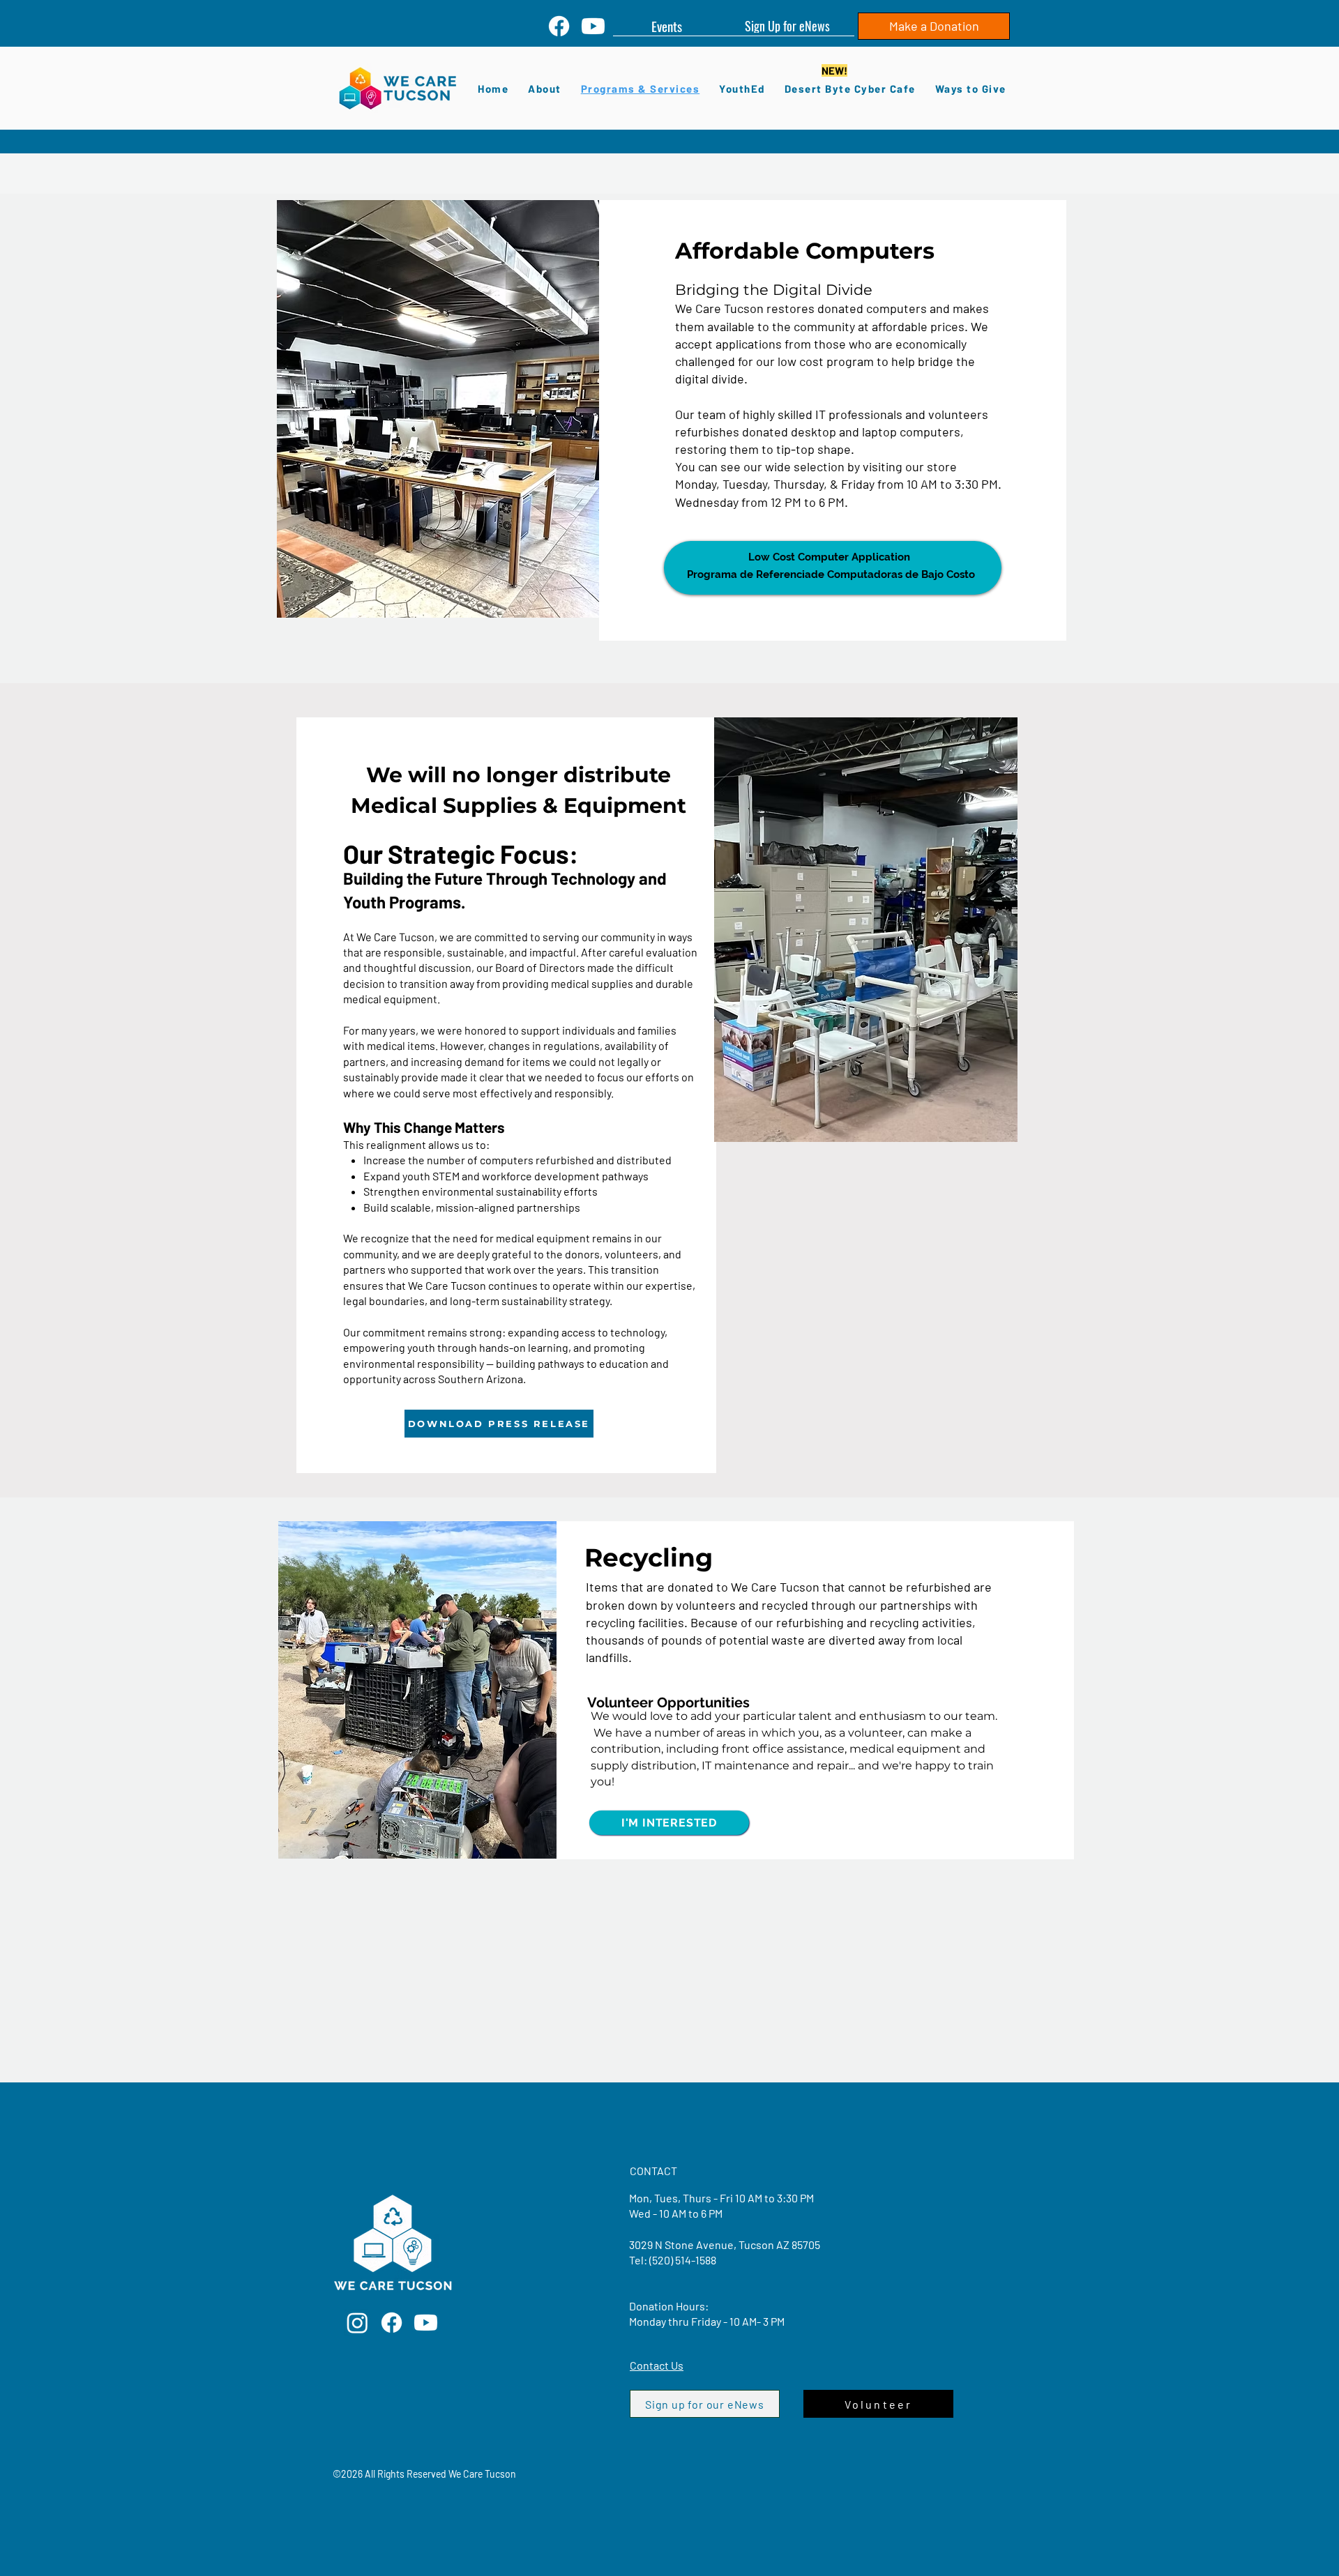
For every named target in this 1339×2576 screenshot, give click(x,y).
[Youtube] (593, 26)
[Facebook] (559, 26)
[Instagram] (357, 2323)
